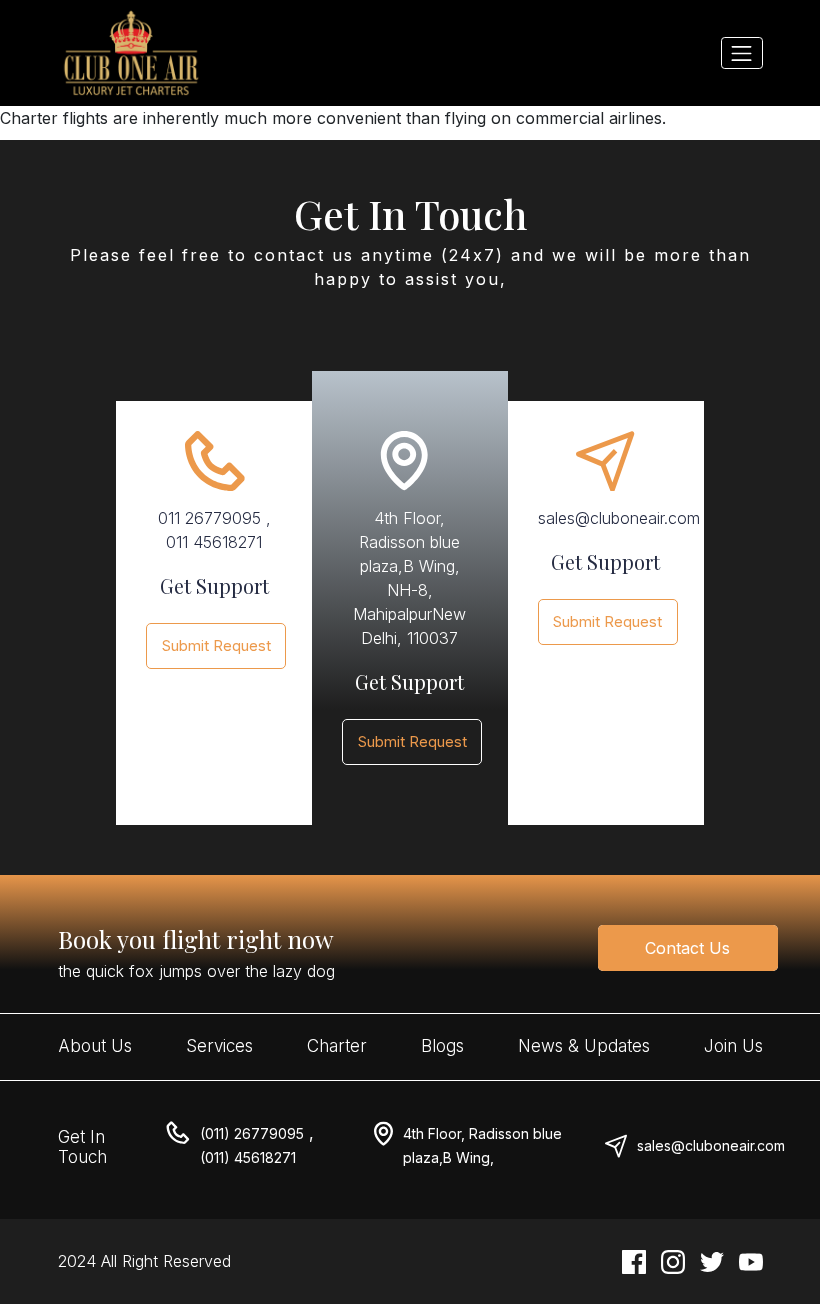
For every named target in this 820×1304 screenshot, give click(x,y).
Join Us (733, 1046)
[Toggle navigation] (742, 53)
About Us (95, 1046)
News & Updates (584, 1046)
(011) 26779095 (252, 1133)
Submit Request (216, 645)
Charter (337, 1046)
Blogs (442, 1046)
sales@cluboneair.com (711, 1145)
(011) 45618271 (248, 1157)
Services (219, 1046)
